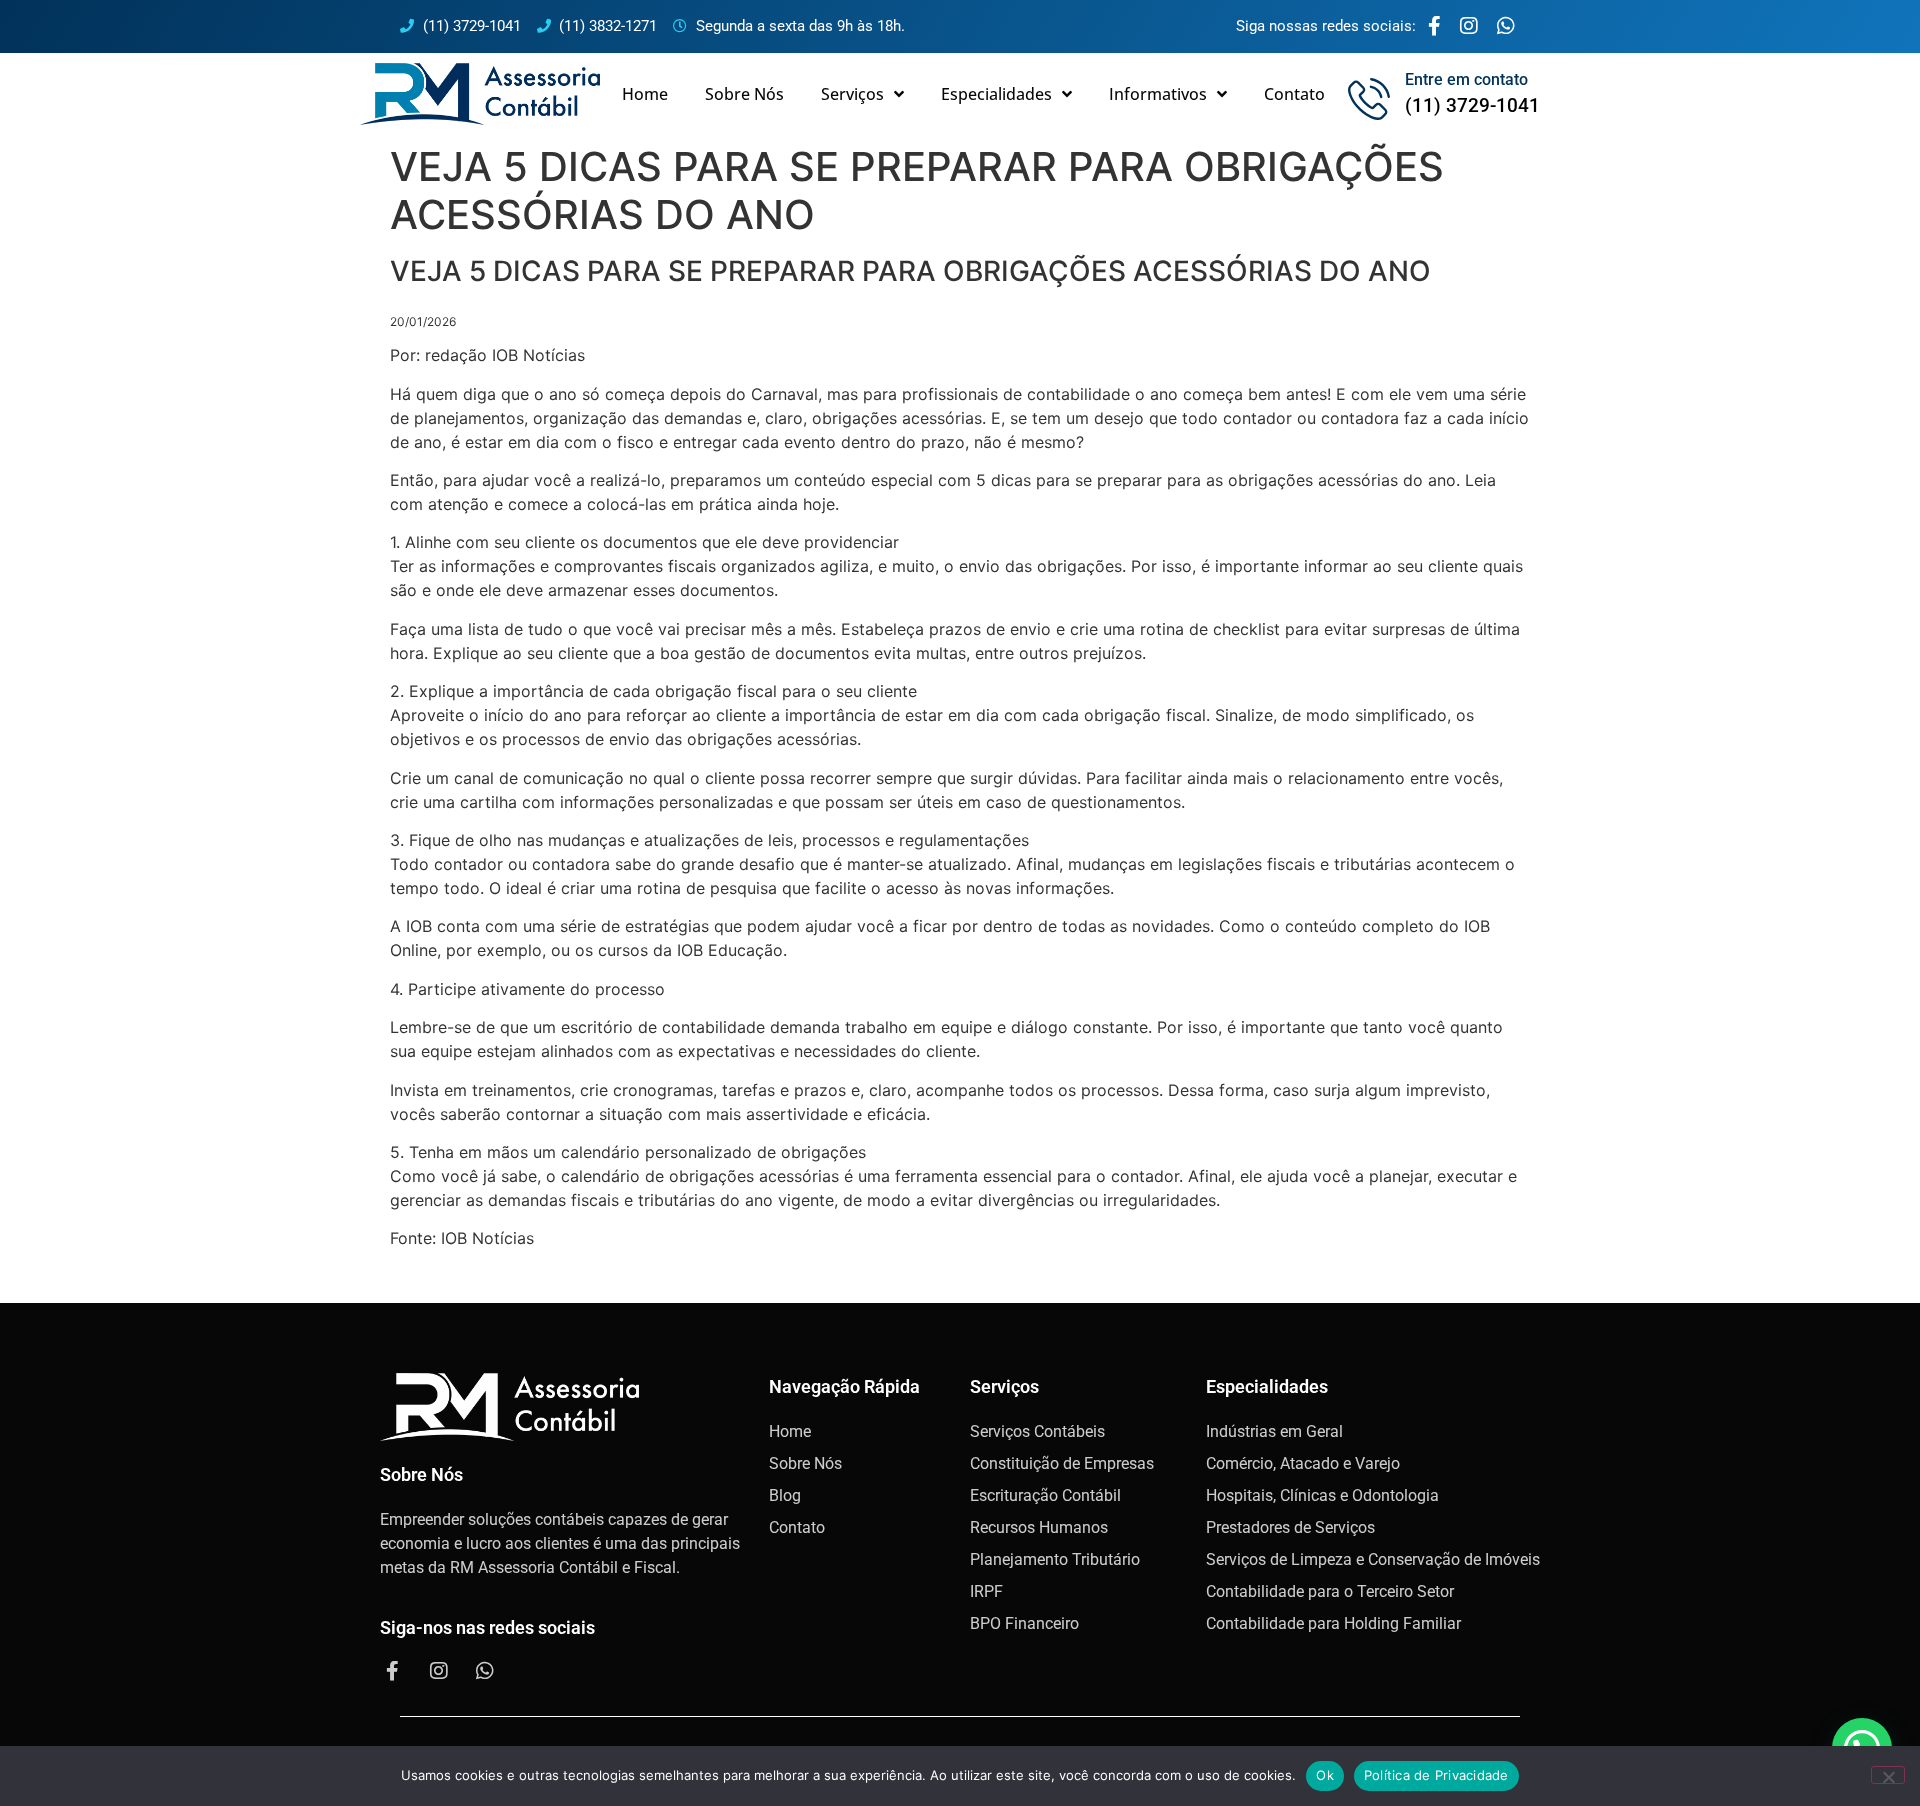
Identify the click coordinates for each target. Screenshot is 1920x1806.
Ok (1325, 1775)
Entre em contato (1466, 79)
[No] (1888, 1775)
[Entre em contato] (1369, 99)
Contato (1294, 94)
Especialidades (996, 94)
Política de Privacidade (1436, 1775)
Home (645, 94)
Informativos (1158, 94)
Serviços (852, 94)
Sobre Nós (744, 94)
